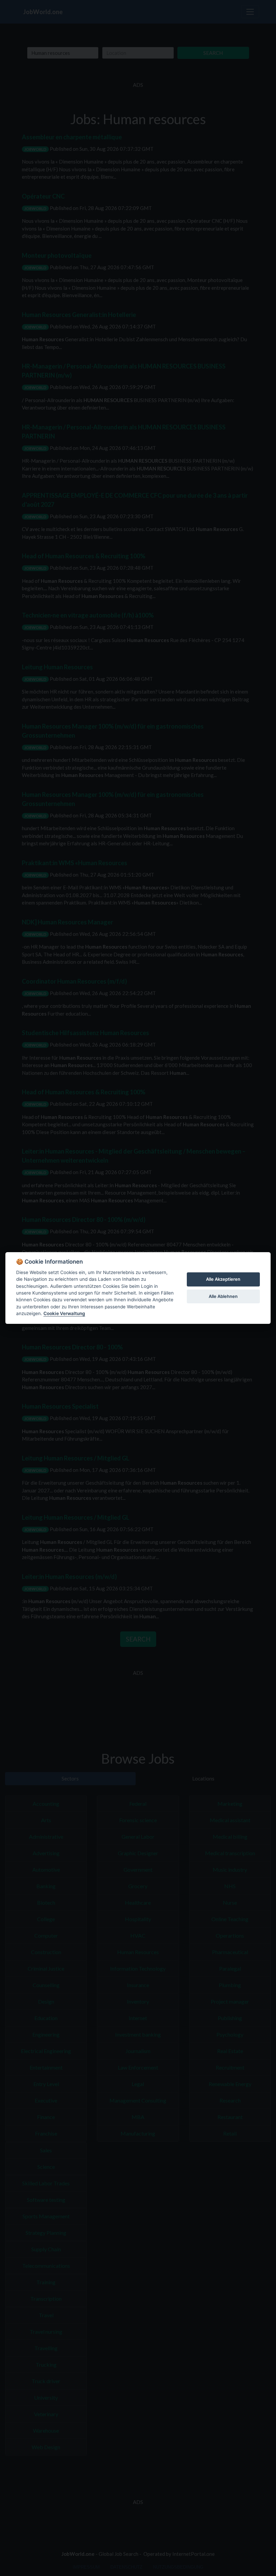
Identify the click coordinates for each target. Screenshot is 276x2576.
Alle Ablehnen (223, 1296)
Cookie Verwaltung (64, 1313)
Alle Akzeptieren (223, 1279)
